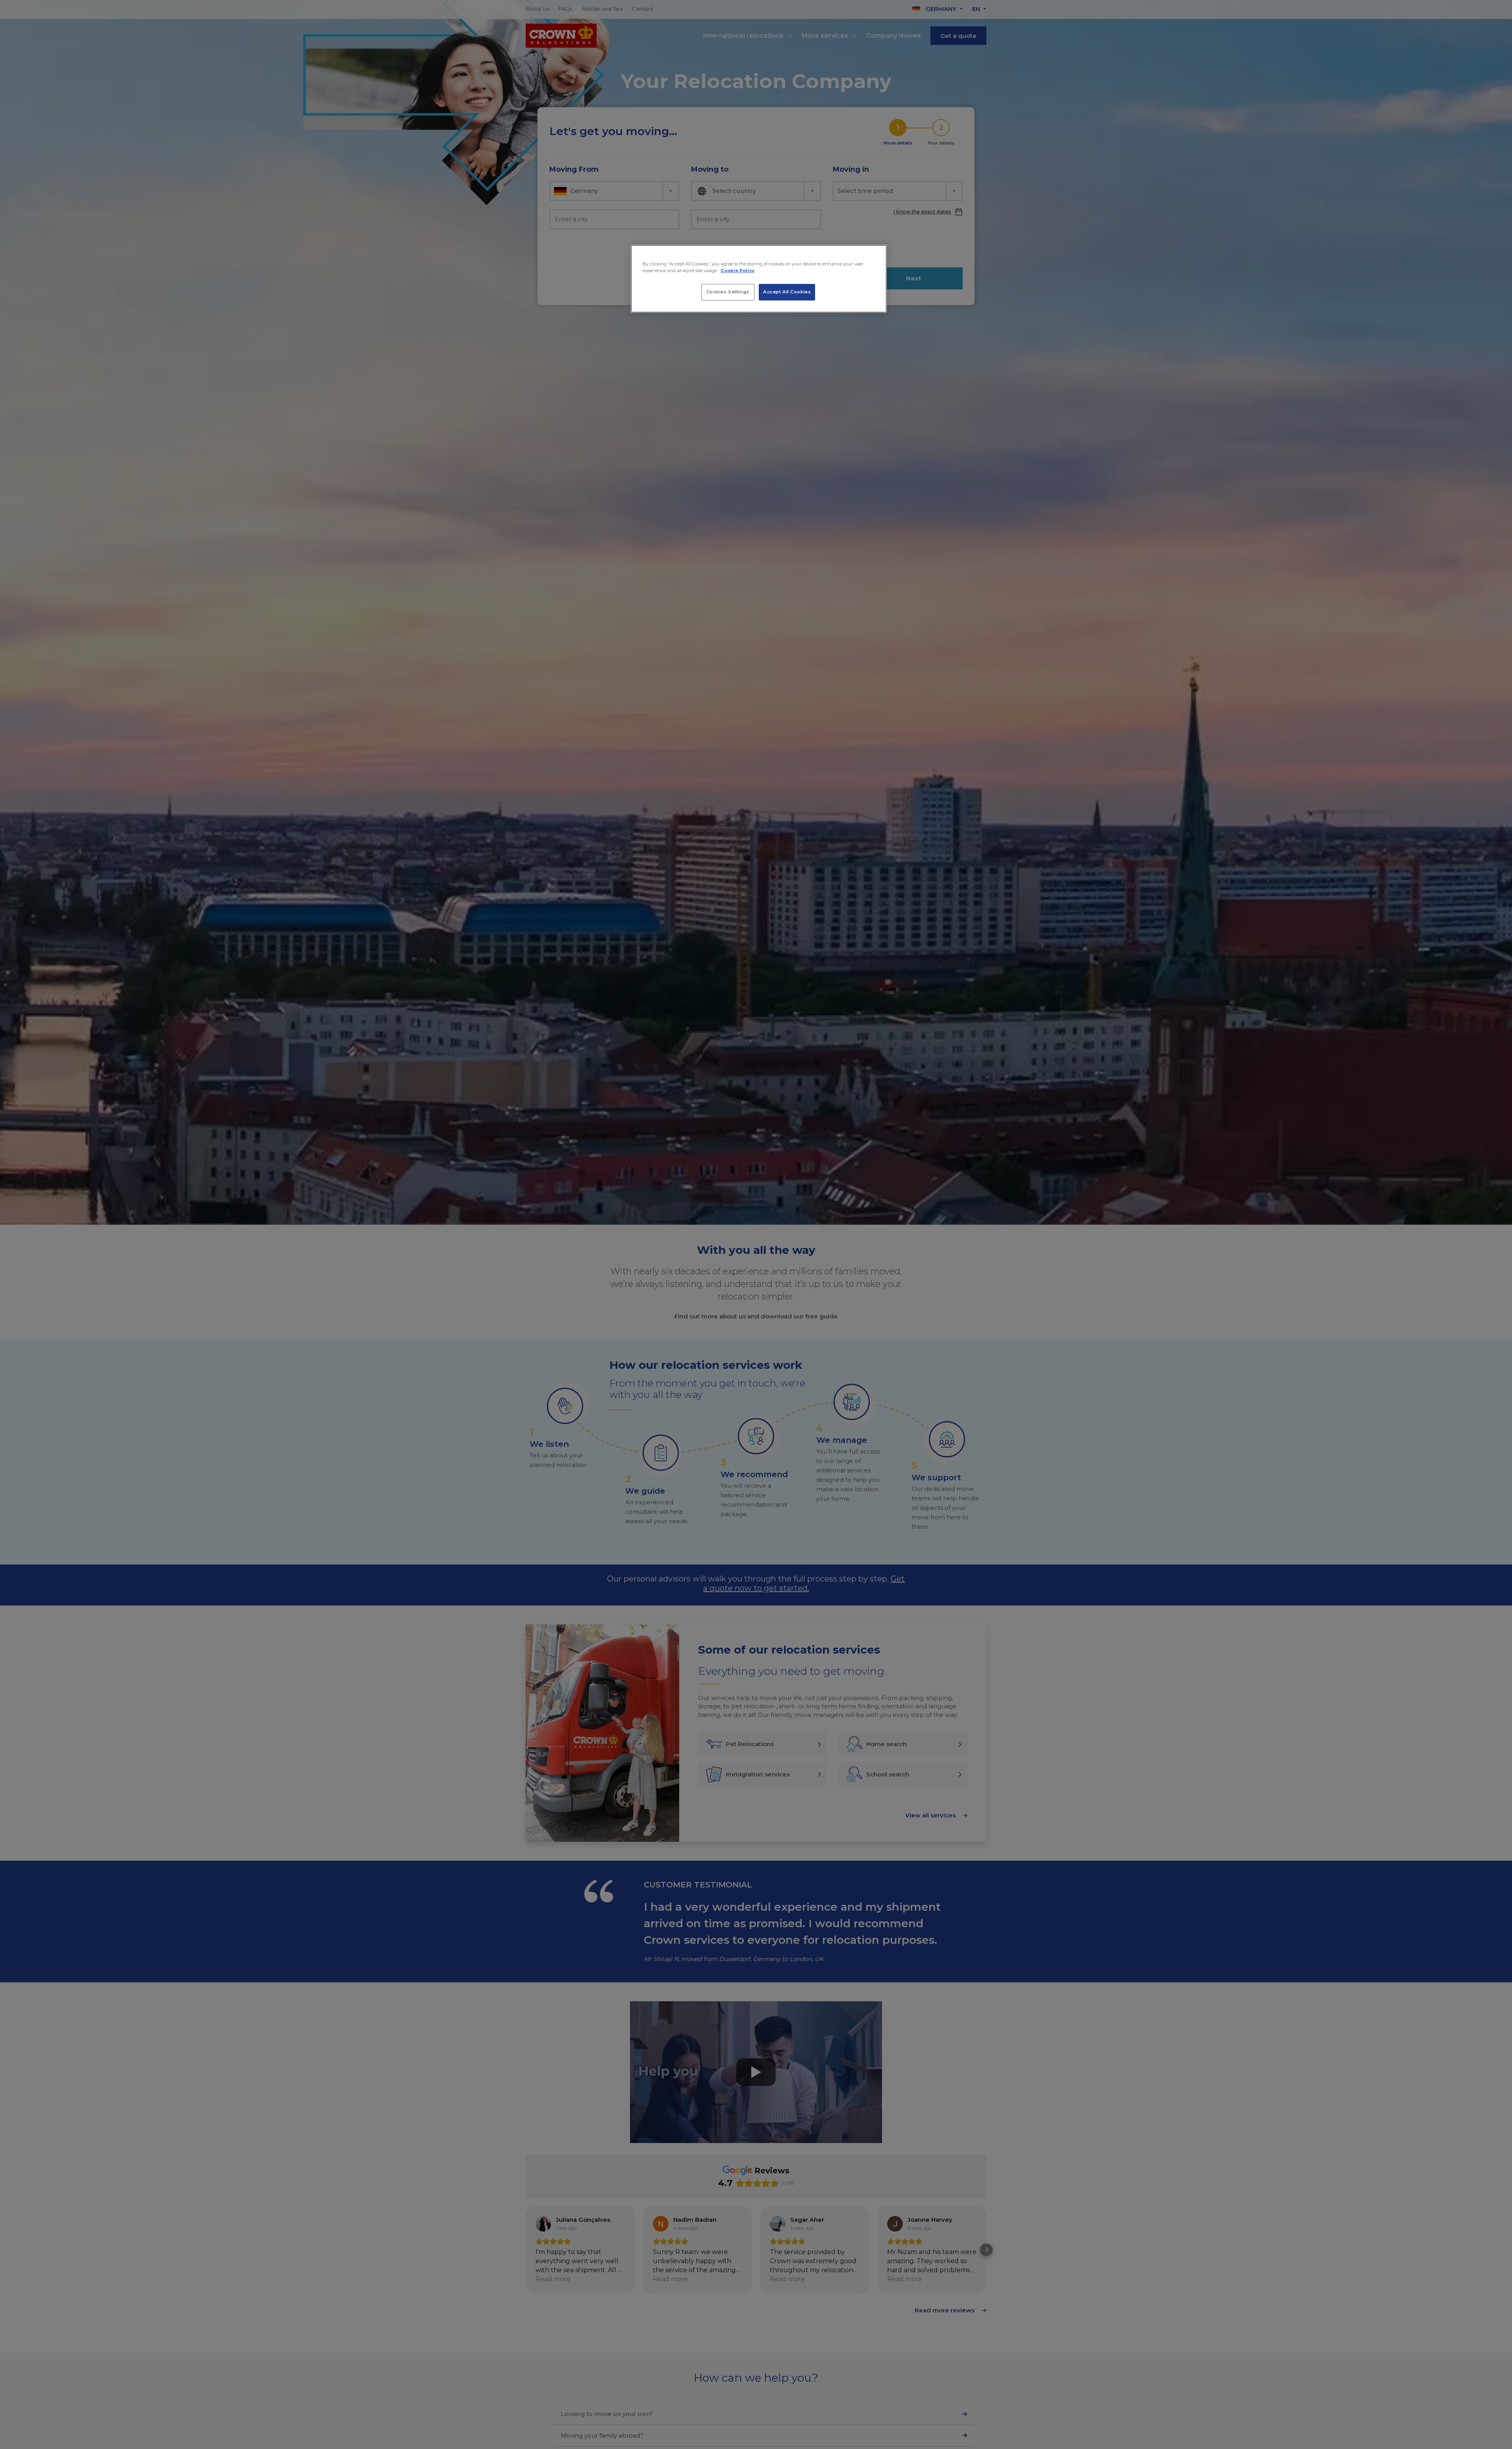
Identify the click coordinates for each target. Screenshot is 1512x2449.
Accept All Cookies (787, 292)
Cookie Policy (737, 271)
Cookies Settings (728, 292)
